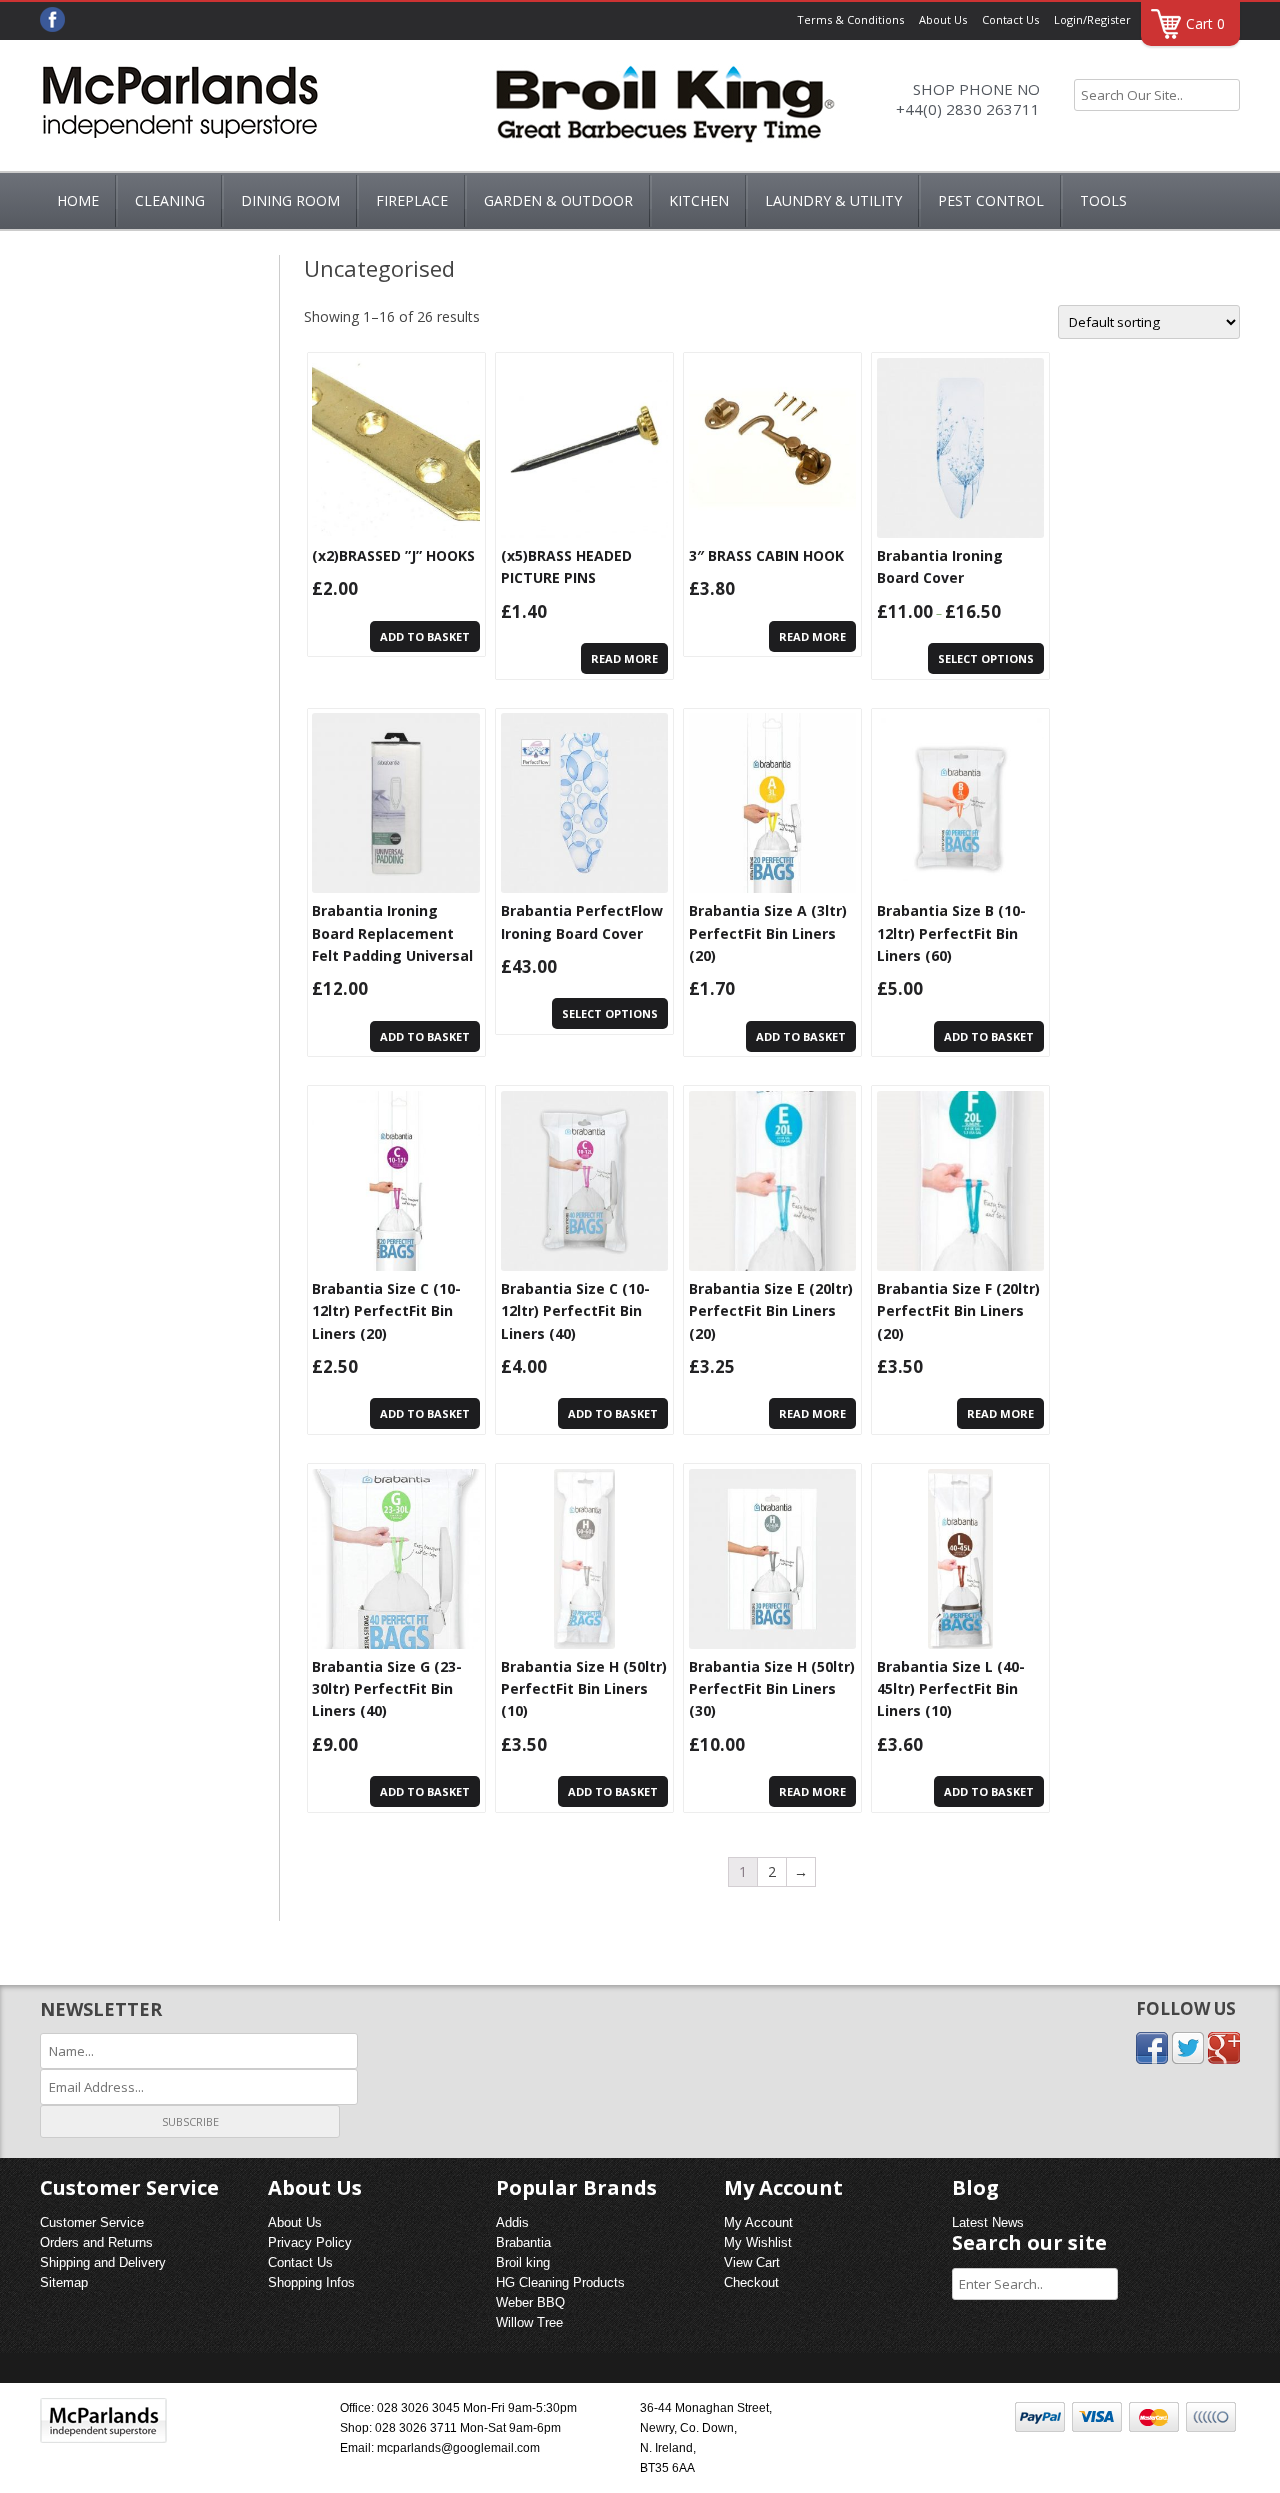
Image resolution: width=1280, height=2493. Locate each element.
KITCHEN (699, 200)
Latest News (988, 2222)
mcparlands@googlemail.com (458, 2448)
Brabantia (523, 2242)
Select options (986, 658)
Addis (512, 2222)
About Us (943, 19)
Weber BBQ (530, 2302)
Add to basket (425, 636)
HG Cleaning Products (560, 2282)
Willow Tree (529, 2322)
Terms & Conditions (850, 19)
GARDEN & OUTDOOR (558, 200)
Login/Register (1092, 19)
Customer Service (92, 2222)
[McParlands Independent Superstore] (180, 108)
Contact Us (1010, 19)
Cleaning (170, 200)
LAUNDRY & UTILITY (833, 200)
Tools (1103, 200)
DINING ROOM (290, 200)
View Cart (752, 2262)
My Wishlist (758, 2242)
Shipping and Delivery (103, 2262)
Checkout (751, 2282)
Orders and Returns (96, 2242)
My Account (758, 2222)
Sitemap (64, 2282)
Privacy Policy (310, 2242)
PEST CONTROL (991, 200)
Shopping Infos (311, 2282)
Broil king (523, 2262)
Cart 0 (1205, 23)
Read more (624, 658)
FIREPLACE (412, 200)
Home (78, 200)
